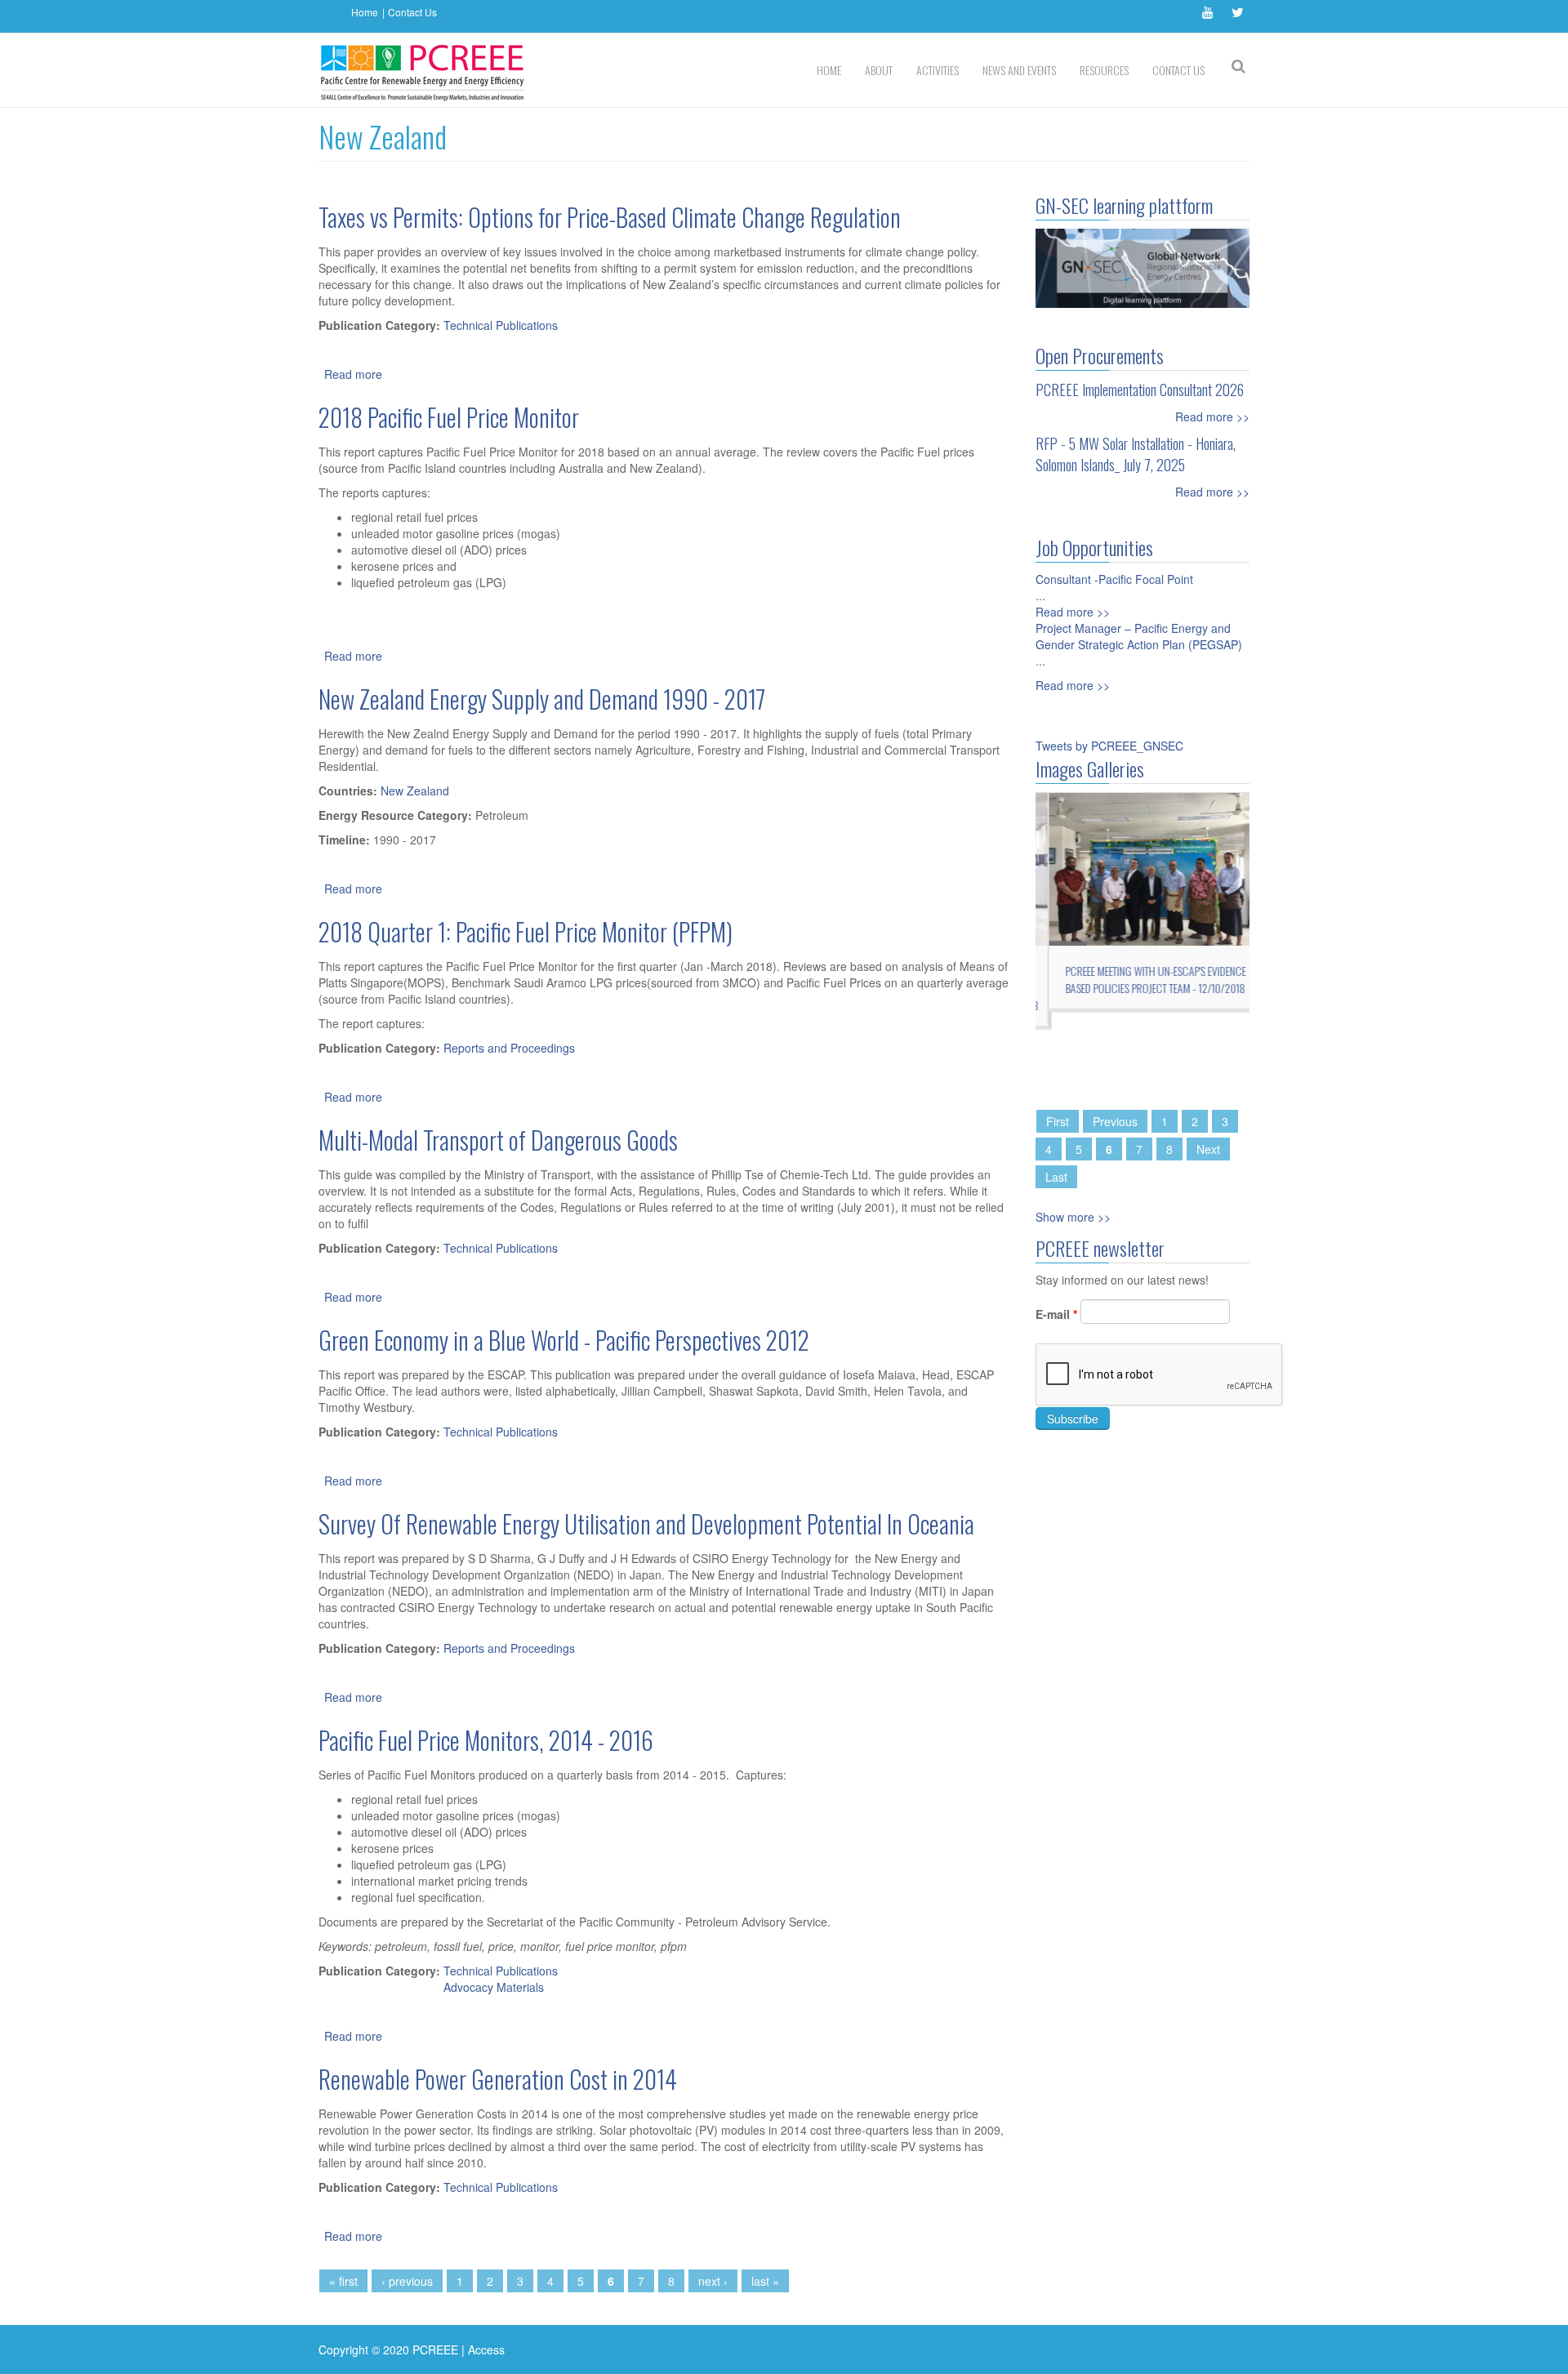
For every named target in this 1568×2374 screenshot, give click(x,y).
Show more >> (1073, 1217)
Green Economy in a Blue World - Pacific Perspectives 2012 (564, 1340)
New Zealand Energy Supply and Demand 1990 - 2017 (542, 699)
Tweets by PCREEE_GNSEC (1109, 746)
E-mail (1056, 1314)
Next (1208, 1149)
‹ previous (407, 2281)
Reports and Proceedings (509, 1048)
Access (486, 2350)
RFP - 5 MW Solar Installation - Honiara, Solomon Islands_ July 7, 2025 (1136, 454)
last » (765, 2281)
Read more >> (1212, 416)
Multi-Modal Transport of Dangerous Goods (498, 1140)
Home (365, 12)
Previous (1115, 1121)
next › (713, 2281)
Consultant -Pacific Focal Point (1114, 579)
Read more (353, 374)
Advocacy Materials (494, 1987)
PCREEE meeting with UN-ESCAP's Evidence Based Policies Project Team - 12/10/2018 (1143, 979)
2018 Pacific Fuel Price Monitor (449, 417)
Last (1056, 1177)
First (1058, 1121)
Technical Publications (501, 325)
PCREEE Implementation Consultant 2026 (1140, 390)
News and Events (1019, 70)
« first (343, 2281)
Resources (1104, 70)
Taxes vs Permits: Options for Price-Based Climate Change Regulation (610, 217)
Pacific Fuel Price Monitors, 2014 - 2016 (486, 1740)
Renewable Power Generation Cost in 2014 (498, 2079)
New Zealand (415, 791)
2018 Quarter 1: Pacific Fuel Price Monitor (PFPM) (526, 931)
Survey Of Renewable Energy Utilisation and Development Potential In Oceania (646, 1523)
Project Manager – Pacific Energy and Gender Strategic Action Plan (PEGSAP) (1139, 636)
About (879, 70)
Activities (938, 70)
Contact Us (412, 12)
